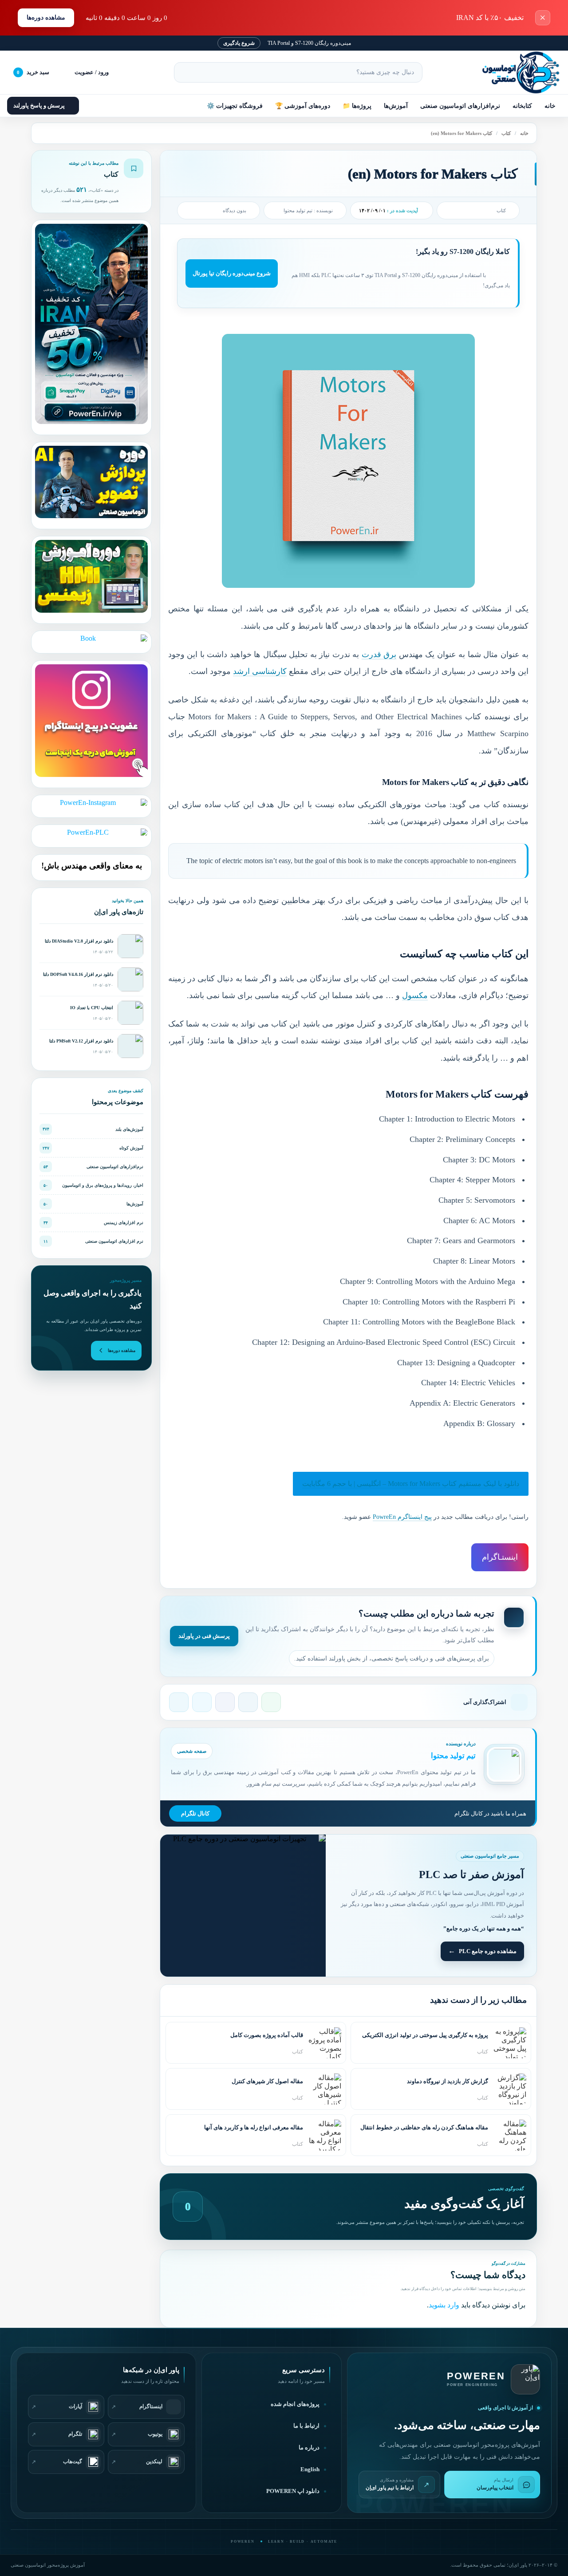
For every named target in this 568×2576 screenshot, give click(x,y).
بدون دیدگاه (235, 210)
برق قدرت (379, 654)
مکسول (415, 995)
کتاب (506, 133)
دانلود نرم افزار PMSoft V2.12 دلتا (81, 1041)
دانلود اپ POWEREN (293, 2491)
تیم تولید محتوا (298, 210)
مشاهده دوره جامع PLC (488, 1951)
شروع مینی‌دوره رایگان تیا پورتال (232, 273)
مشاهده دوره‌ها (46, 18)
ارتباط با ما (306, 2426)
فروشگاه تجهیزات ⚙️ (235, 106)
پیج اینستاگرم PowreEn (402, 1517)
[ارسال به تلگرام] (179, 1702)
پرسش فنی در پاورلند (204, 1636)
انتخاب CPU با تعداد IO (92, 1008)
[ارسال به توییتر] (202, 1702)
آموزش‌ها (396, 106)
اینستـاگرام (500, 1557)
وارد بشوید (444, 2305)
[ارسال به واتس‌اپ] (271, 1702)
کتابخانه (522, 106)
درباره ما (309, 2448)
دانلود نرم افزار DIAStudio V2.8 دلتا (79, 941)
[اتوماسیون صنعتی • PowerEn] (517, 72)
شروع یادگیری (239, 43)
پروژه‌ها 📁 (357, 106)
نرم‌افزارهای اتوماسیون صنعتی (460, 106)
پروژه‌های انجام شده (295, 2404)
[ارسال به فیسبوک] (225, 1702)
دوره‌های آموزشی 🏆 (303, 106)
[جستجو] (185, 72)
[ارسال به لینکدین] (248, 1702)
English (310, 2469)
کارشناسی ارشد (260, 671)
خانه (550, 106)
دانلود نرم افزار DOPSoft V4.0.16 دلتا (78, 974)
